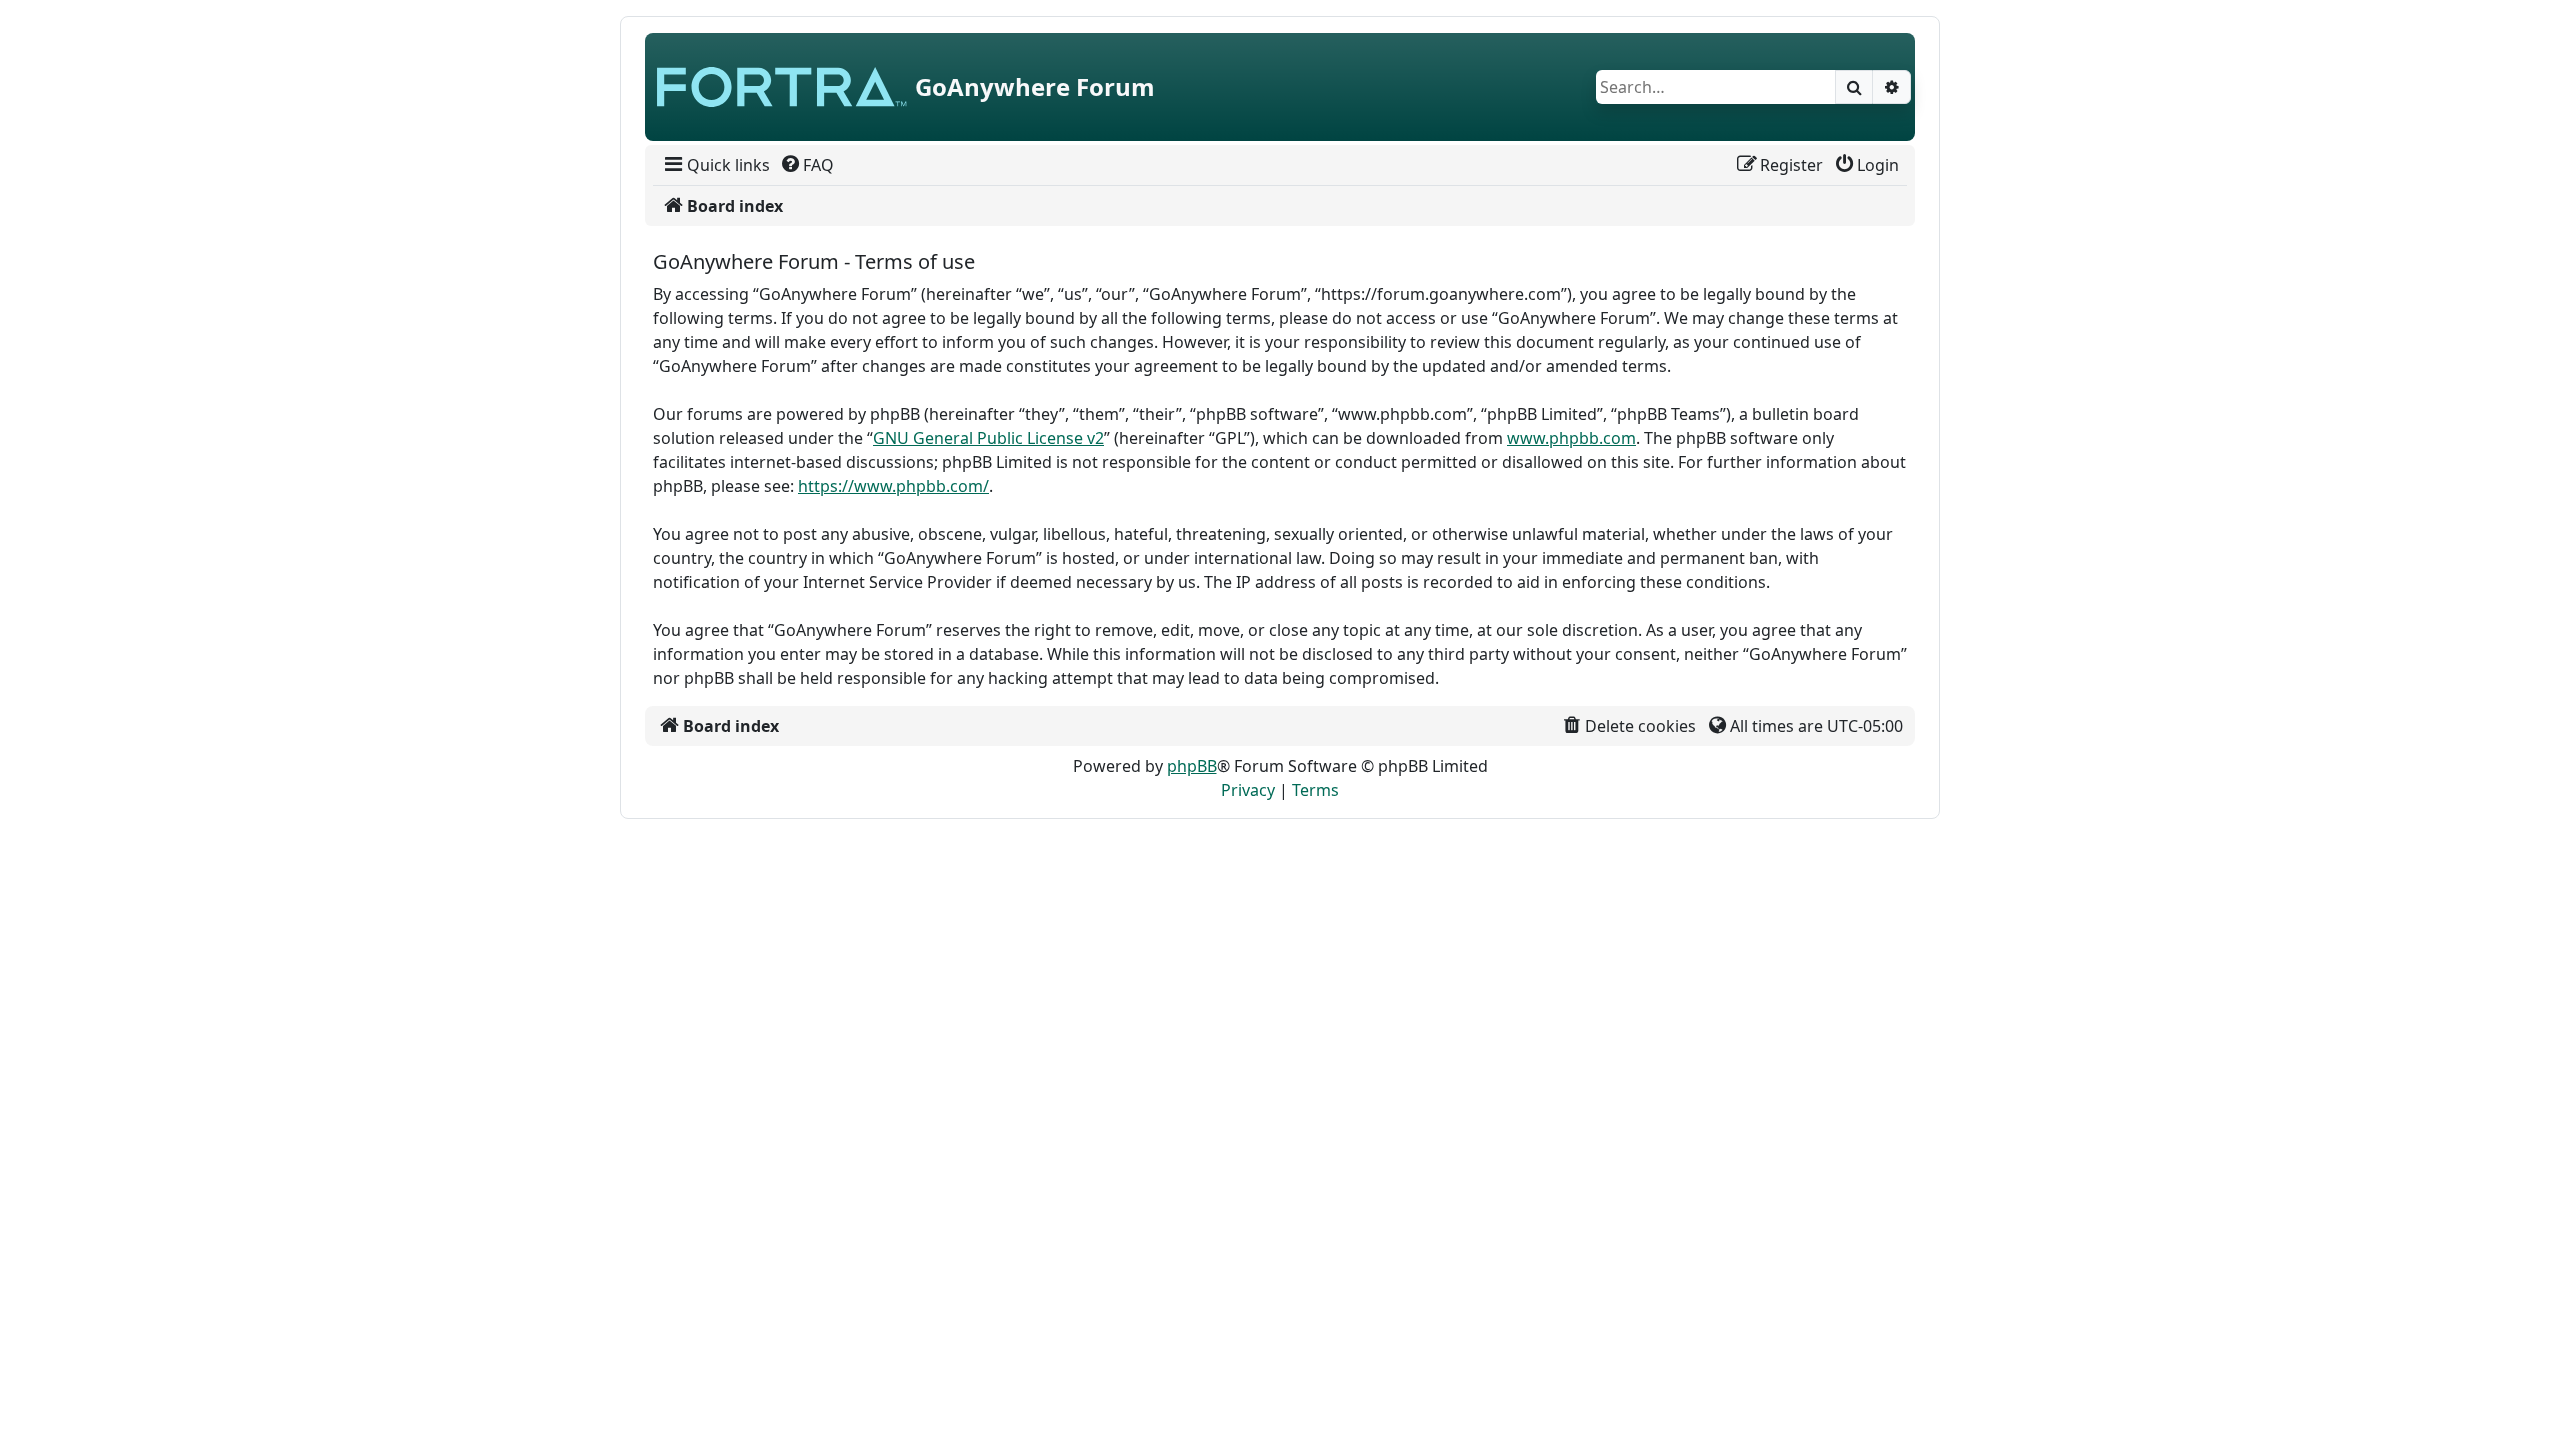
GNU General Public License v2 (988, 438)
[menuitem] (715, 165)
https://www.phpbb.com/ (893, 486)
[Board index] (782, 87)
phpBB (1192, 766)
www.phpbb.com (1571, 438)
